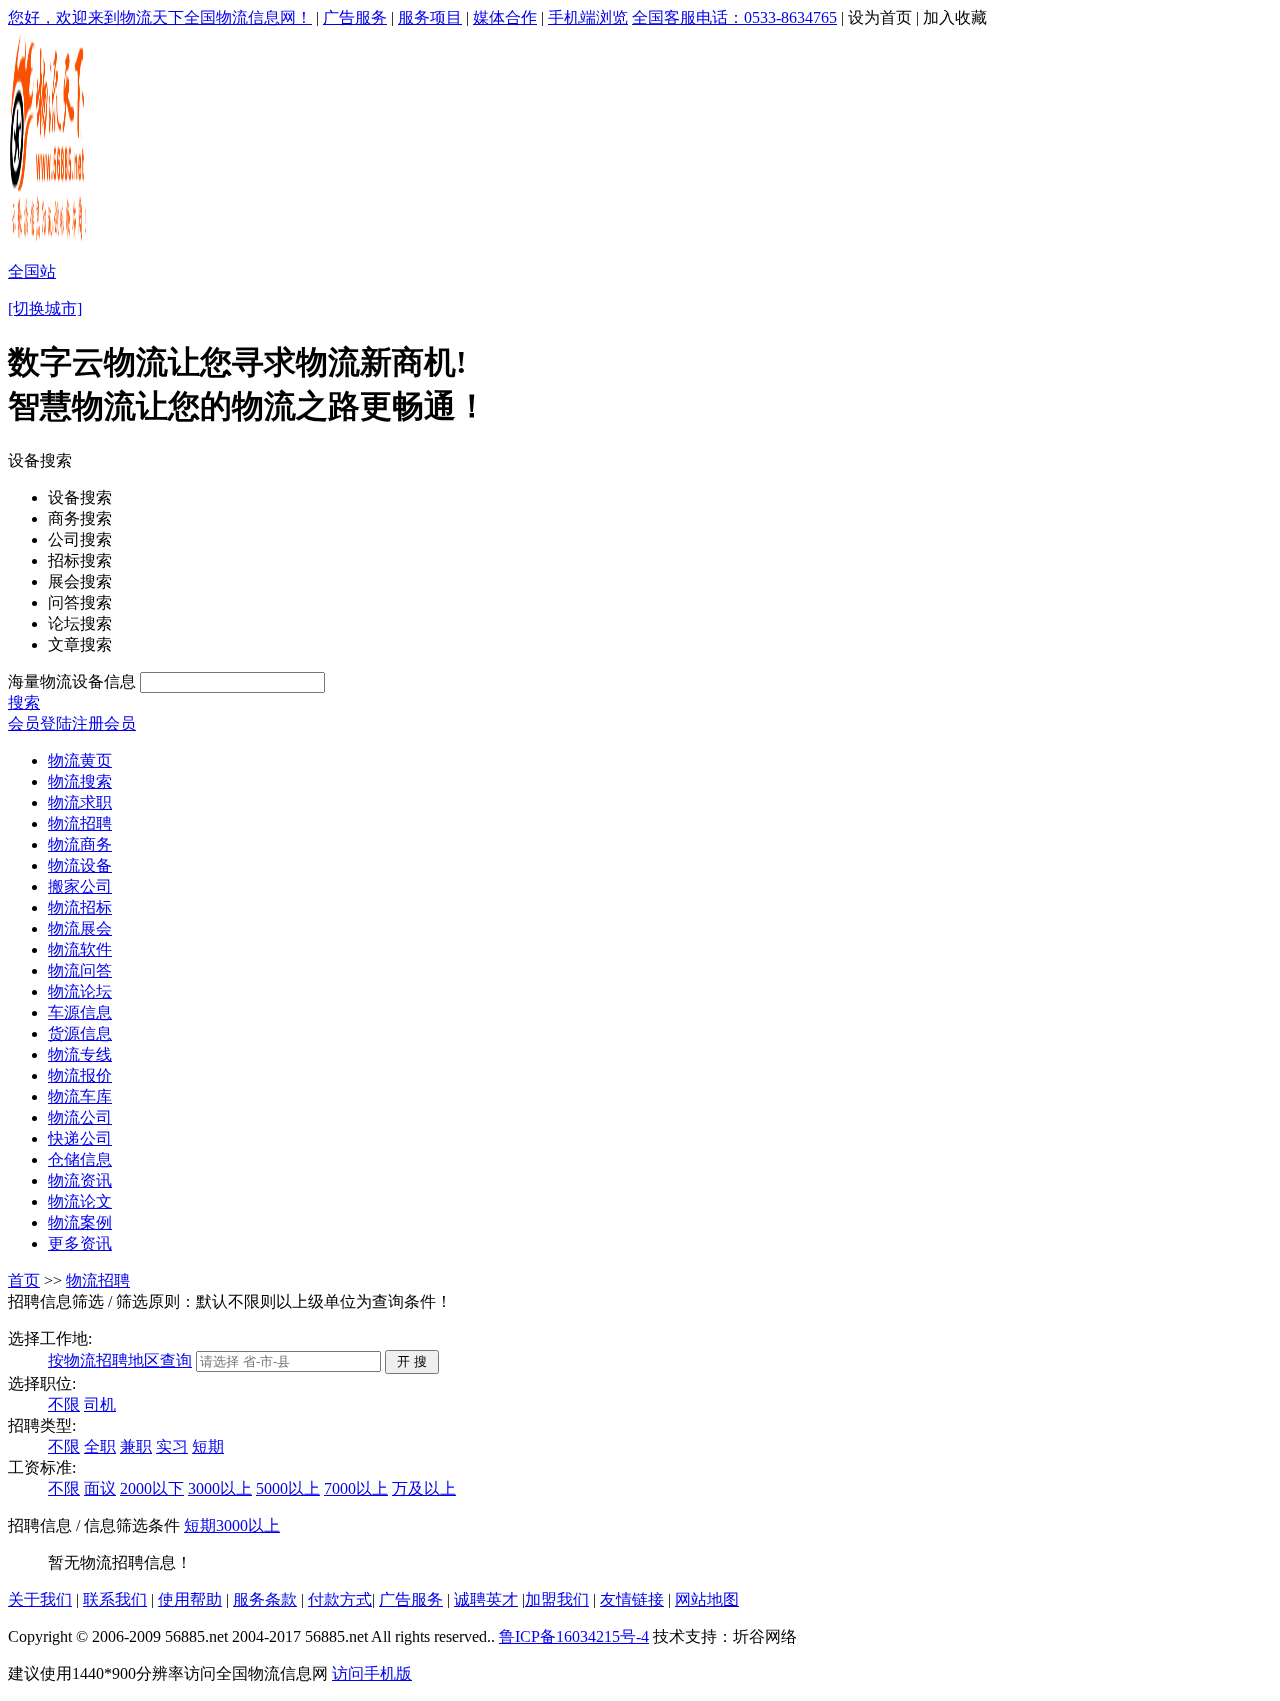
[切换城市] (45, 308)
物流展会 (80, 928)
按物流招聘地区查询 (120, 1360)
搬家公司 (80, 886)
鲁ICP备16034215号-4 (574, 1636)
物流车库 (80, 1096)
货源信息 (80, 1033)
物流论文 (80, 1201)
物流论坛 (80, 991)
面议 (100, 1488)
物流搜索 (80, 781)
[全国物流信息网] (49, 240)
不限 (64, 1404)
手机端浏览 (588, 17)
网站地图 (707, 1599)
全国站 (32, 271)
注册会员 (104, 723)
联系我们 (115, 1599)
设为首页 (880, 17)
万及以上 (424, 1488)
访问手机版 (372, 1673)
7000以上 (356, 1488)
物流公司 (80, 1117)
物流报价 (80, 1075)
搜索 (24, 702)
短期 (208, 1446)
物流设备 (80, 865)
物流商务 (80, 844)
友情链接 (632, 1599)
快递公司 (80, 1138)
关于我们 (40, 1599)
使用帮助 (190, 1599)
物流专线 (80, 1054)
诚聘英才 (486, 1599)
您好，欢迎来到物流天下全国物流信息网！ (160, 17)
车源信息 (80, 1012)
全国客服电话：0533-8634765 (734, 17)
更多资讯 (80, 1243)
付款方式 (340, 1599)
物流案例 (80, 1222)
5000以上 (288, 1488)
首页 (24, 1280)
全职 (100, 1446)
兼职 (136, 1446)
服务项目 (430, 17)
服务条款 (265, 1599)
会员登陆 (40, 723)
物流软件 (80, 949)
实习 (172, 1446)
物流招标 (80, 907)
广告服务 (355, 17)
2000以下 (152, 1488)
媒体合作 (505, 17)
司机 (100, 1404)
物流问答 (80, 970)
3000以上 (220, 1488)
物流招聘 (80, 823)
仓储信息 (80, 1159)
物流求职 (80, 802)
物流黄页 (80, 760)
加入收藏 (955, 17)
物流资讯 (80, 1180)
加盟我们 (557, 1599)
